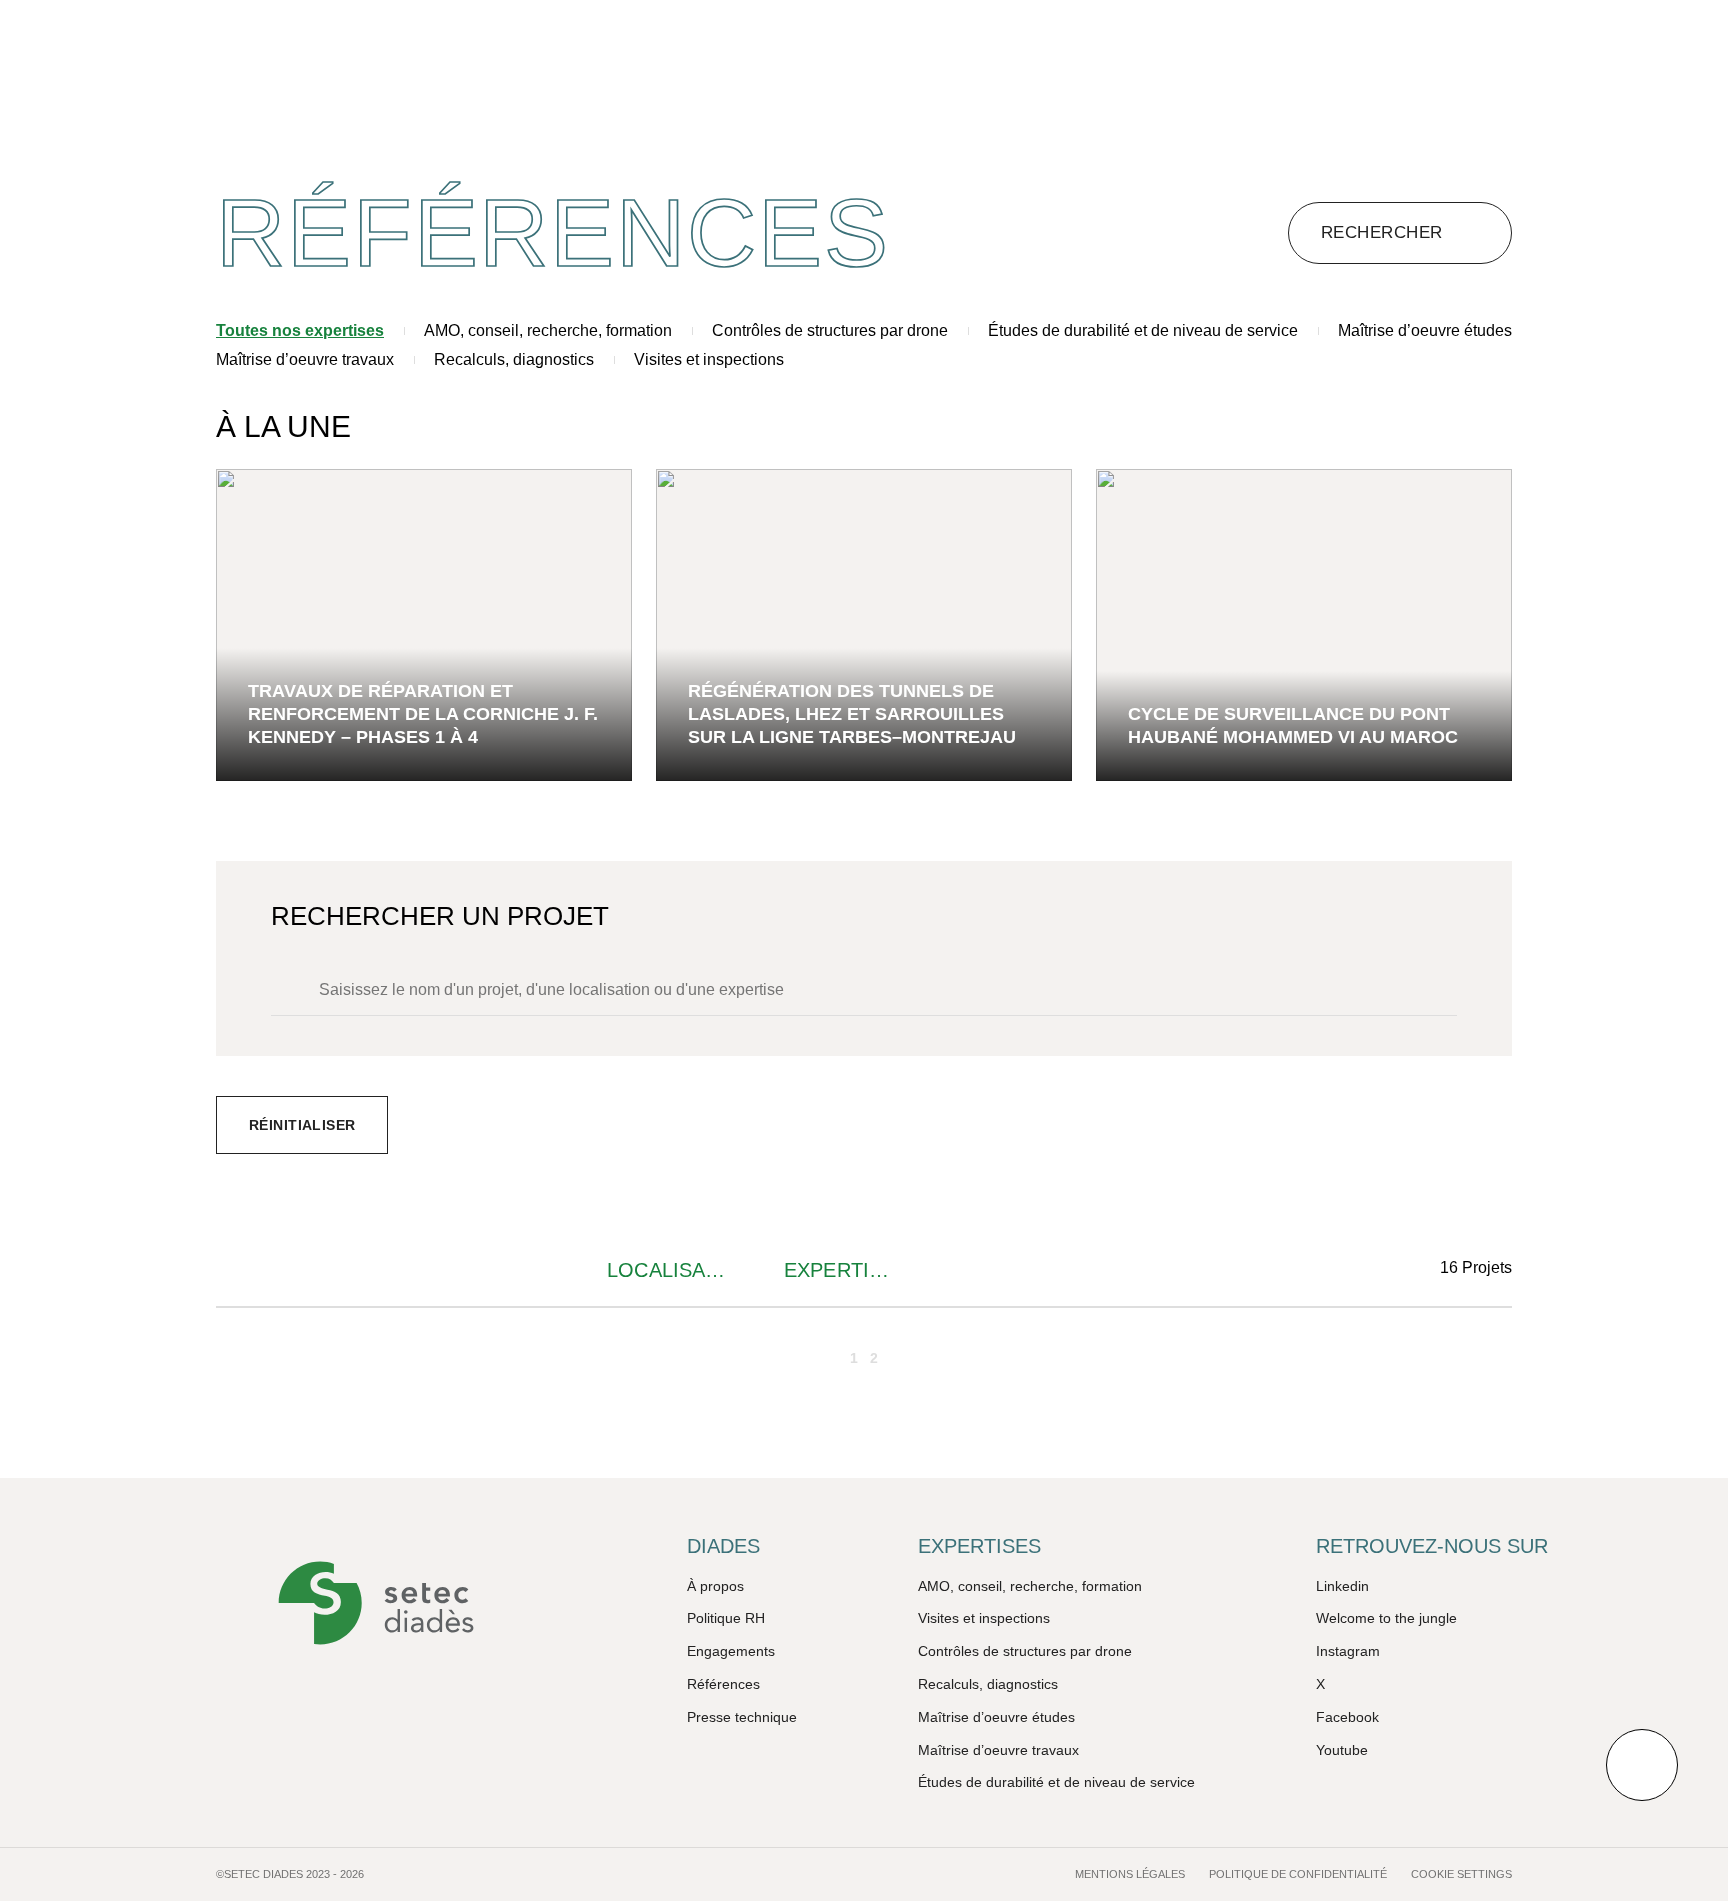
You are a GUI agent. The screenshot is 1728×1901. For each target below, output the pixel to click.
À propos (715, 1586)
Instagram (1348, 1651)
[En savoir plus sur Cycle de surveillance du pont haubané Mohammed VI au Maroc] (1304, 625)
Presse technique (742, 1717)
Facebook (1347, 1717)
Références (723, 1684)
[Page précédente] (822, 1358)
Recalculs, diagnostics (514, 359)
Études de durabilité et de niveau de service (1143, 330)
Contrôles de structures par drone (830, 330)
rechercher (1382, 232)
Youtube (1342, 1750)
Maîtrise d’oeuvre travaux (305, 359)
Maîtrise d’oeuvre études (1425, 330)
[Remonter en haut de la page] (1642, 1765)
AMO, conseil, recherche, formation (548, 330)
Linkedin (1342, 1586)
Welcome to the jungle (1386, 1618)
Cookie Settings (1461, 1874)
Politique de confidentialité (1298, 1874)
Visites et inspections (709, 359)
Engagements (731, 1651)
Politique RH (726, 1618)
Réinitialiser (302, 1125)
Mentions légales (1130, 1874)
